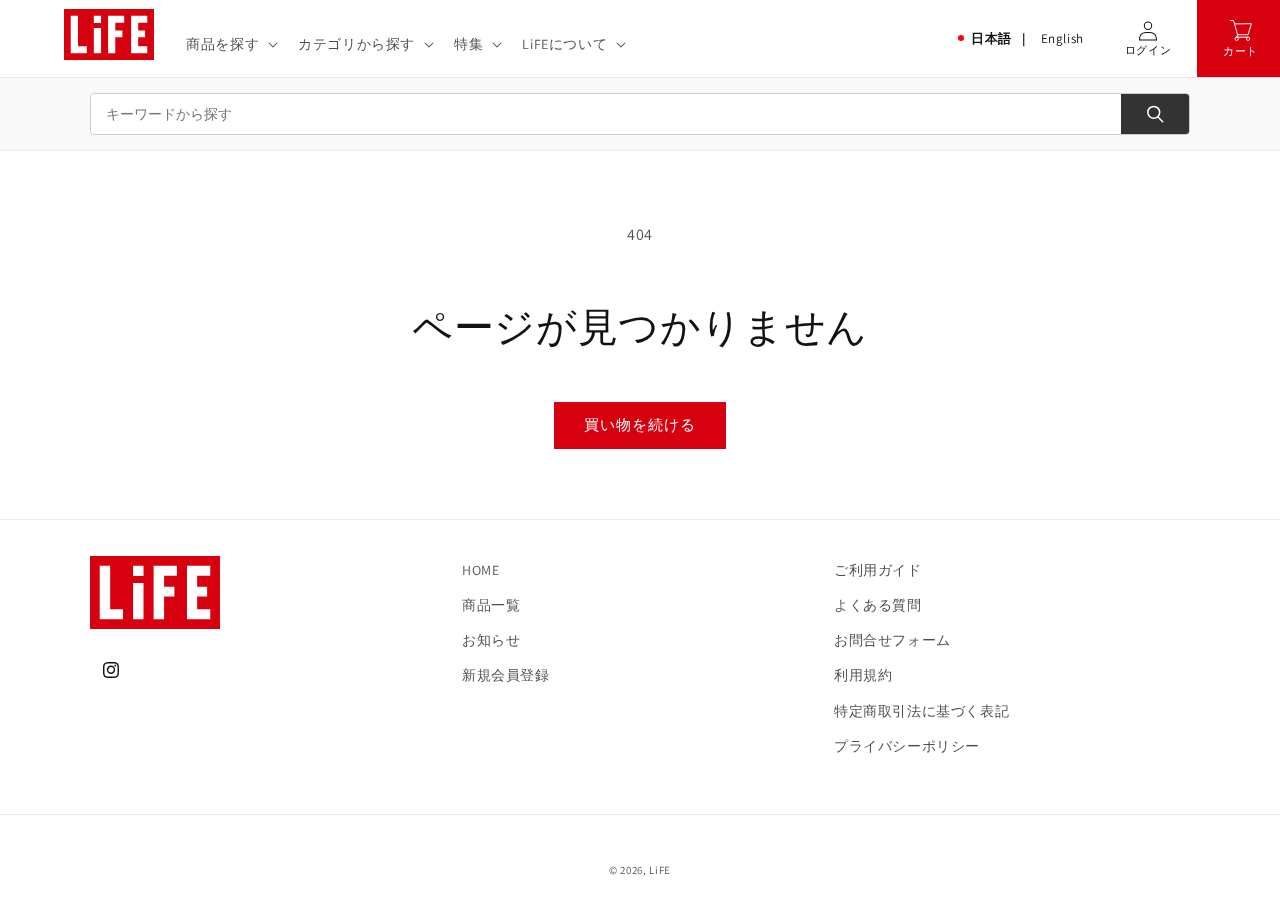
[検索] (1155, 114)
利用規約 (863, 675)
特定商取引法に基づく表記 (921, 711)
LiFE (660, 870)
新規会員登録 (506, 675)
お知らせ (491, 640)
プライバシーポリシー (907, 746)
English (1062, 38)
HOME (480, 570)
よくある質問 (878, 605)
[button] (230, 44)
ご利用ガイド (878, 570)
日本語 (991, 38)
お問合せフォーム (892, 640)
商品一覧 (491, 605)
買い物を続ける (640, 424)
